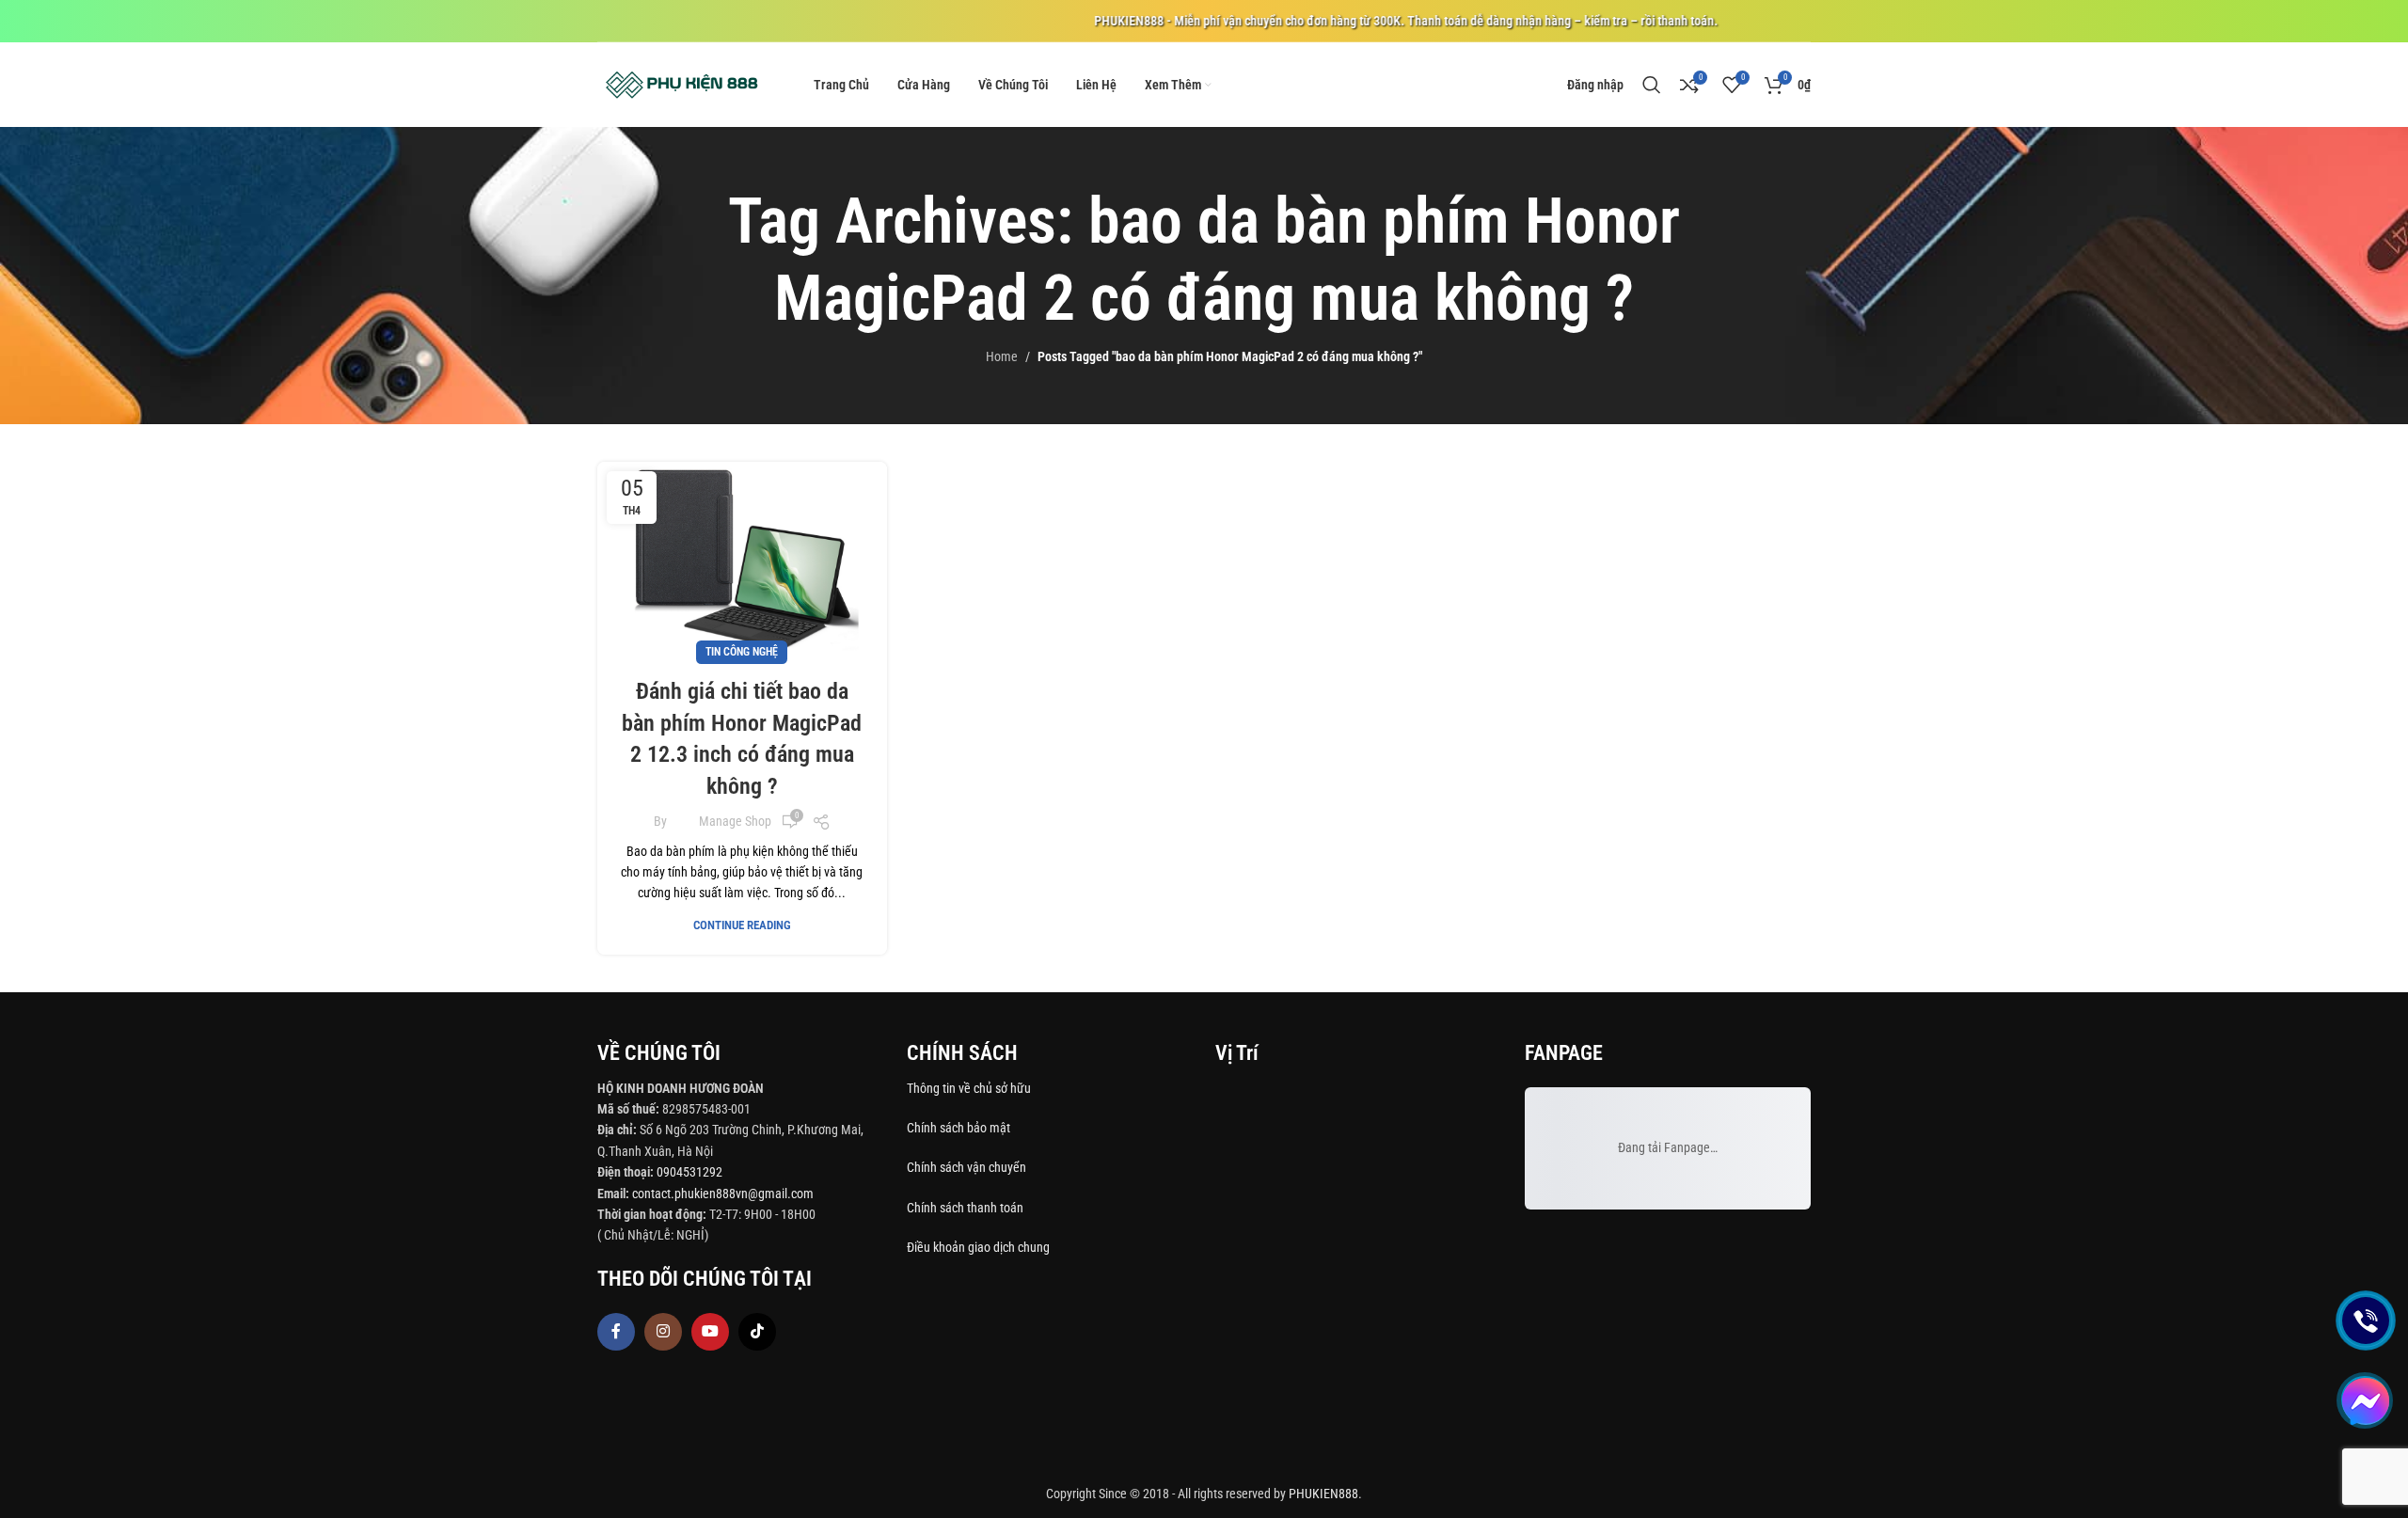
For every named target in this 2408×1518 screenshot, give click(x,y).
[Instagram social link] (663, 1332)
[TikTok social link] (757, 1332)
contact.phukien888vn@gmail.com (723, 1194)
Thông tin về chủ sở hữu (969, 1088)
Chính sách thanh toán (966, 1208)
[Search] (1652, 85)
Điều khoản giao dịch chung (978, 1247)
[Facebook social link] (616, 1332)
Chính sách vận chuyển (968, 1167)
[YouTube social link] (710, 1332)
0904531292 (689, 1172)
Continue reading (742, 925)
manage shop (735, 821)
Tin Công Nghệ (742, 652)
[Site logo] (682, 84)
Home (1002, 356)
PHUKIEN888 (1323, 1494)
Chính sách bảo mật (958, 1128)
